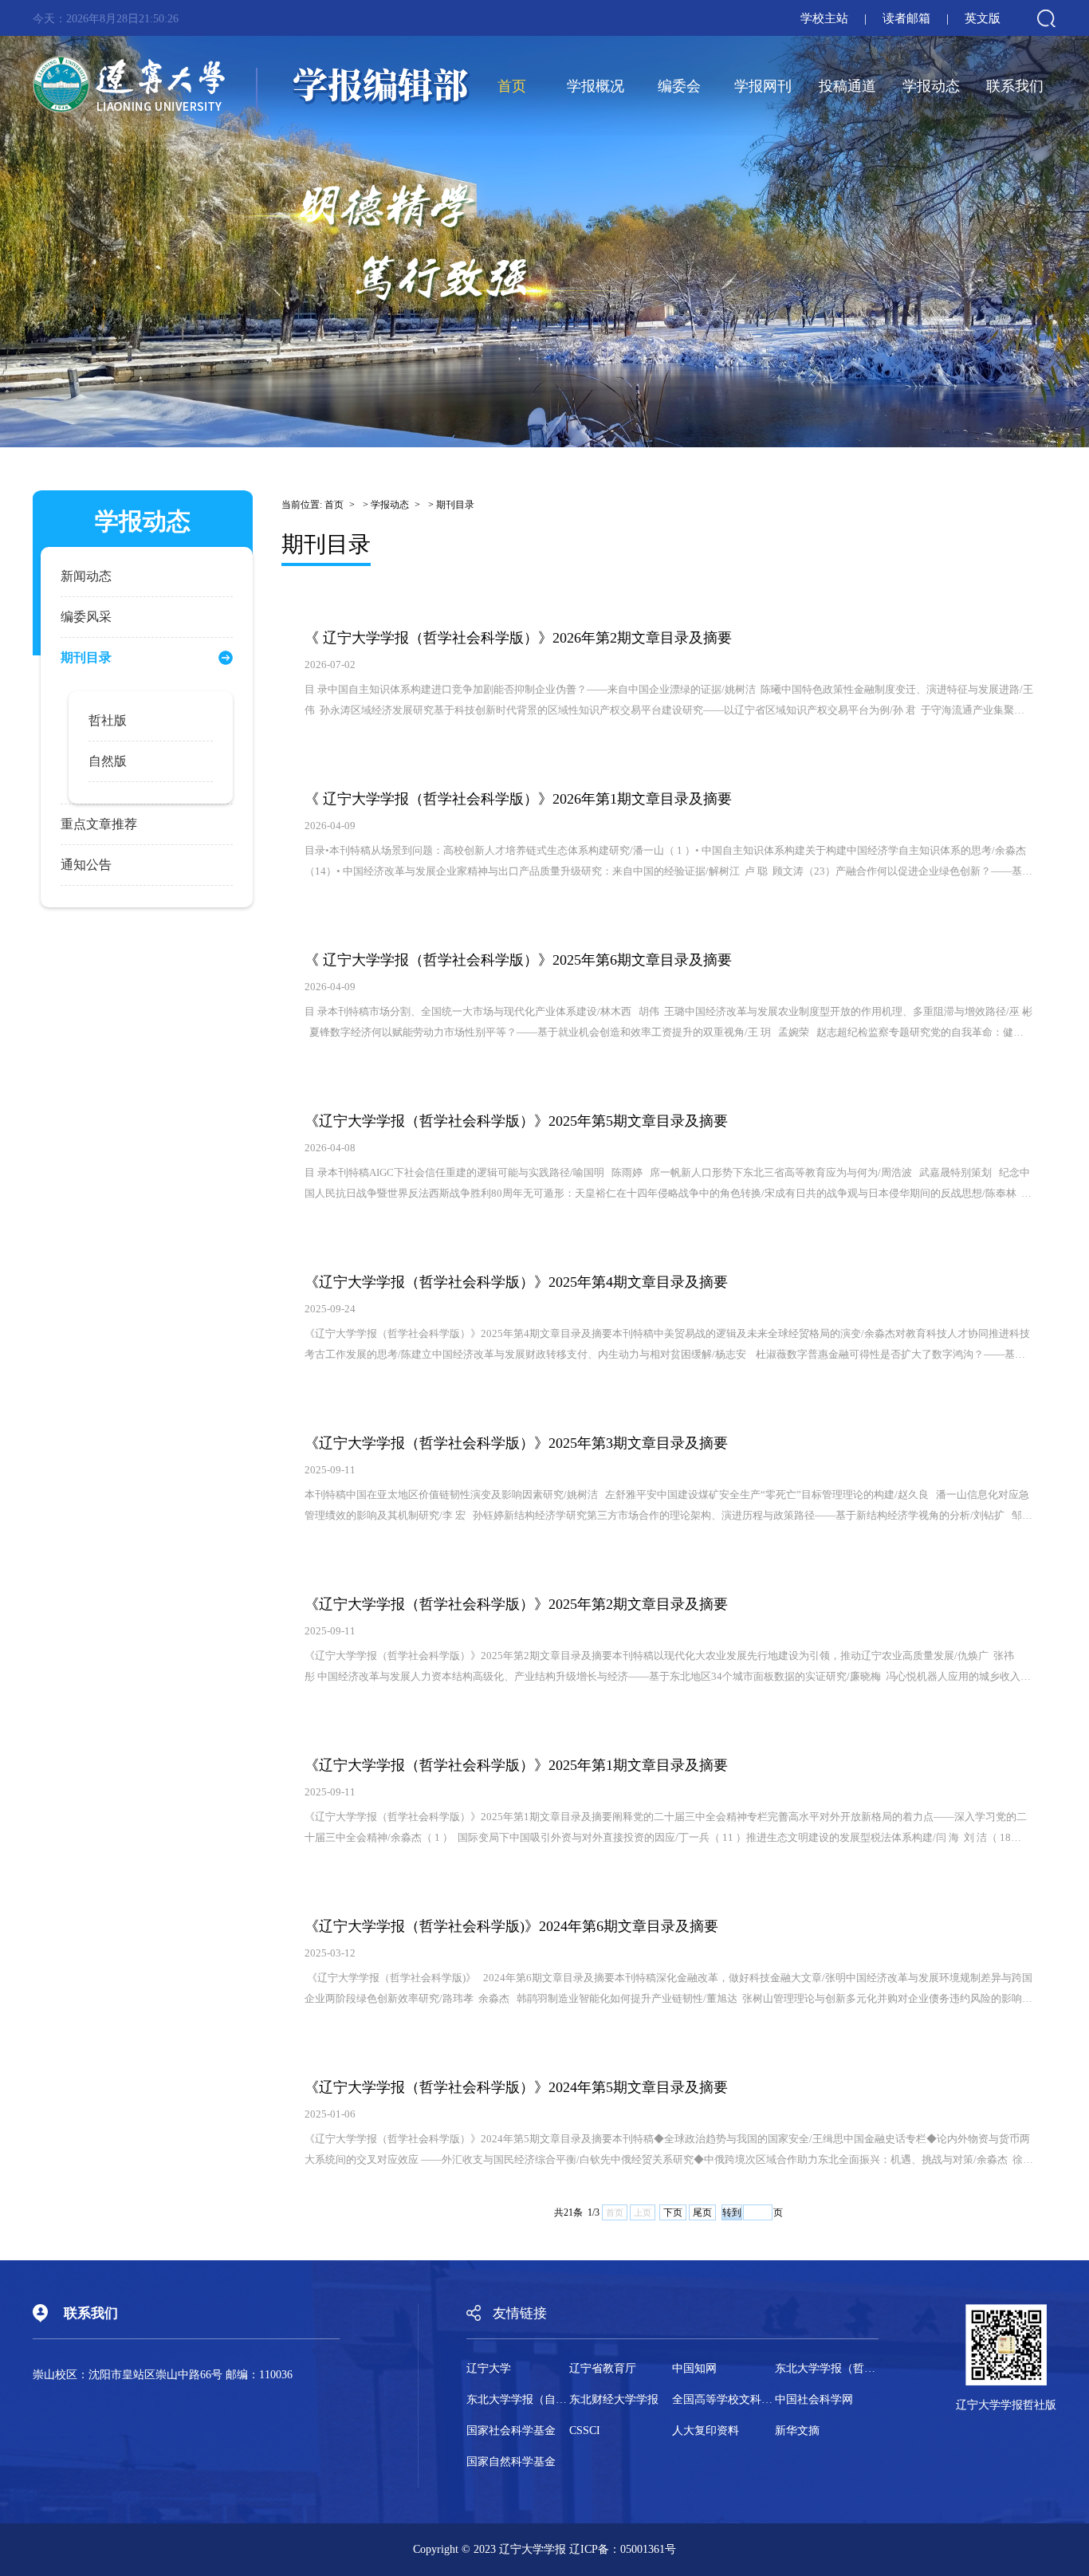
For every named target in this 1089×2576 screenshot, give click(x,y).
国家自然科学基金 (511, 2462)
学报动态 (931, 86)
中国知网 (694, 2369)
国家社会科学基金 (511, 2431)
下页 (673, 2212)
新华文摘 (797, 2431)
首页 (512, 86)
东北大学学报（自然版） (518, 2400)
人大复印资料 (706, 2431)
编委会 (679, 86)
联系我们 (1015, 86)
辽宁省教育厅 (603, 2369)
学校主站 (824, 18)
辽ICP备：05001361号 (623, 2549)
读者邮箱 (906, 18)
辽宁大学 (489, 2369)
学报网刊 (763, 86)
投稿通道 (847, 86)
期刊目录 (455, 505)
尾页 (702, 2212)
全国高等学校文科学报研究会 (723, 2400)
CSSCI (585, 2431)
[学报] (252, 86)
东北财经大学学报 (614, 2400)
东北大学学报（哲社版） (826, 2369)
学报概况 (596, 86)
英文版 (983, 18)
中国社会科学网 (814, 2400)
